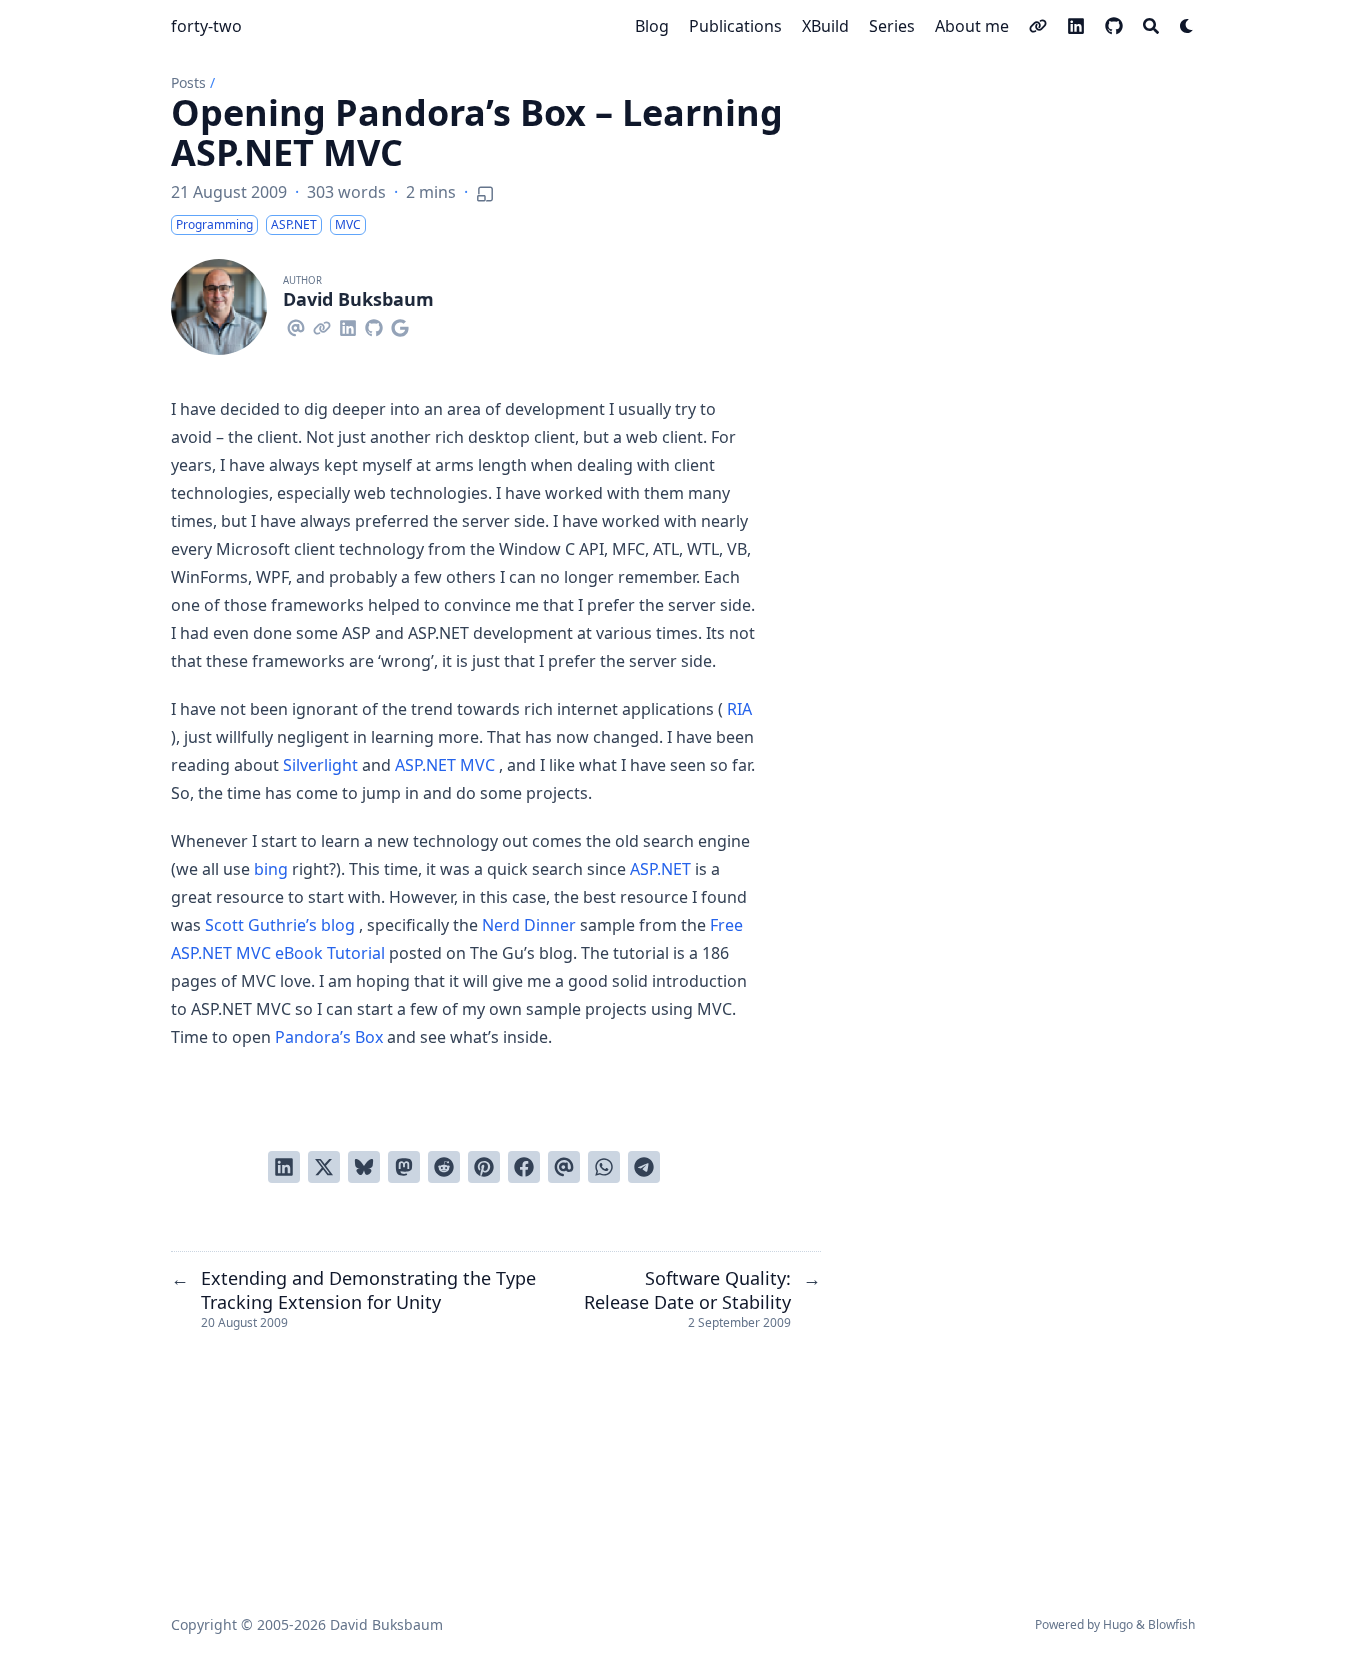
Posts (188, 82)
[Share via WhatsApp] (604, 1167)
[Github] (374, 325)
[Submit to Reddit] (444, 1167)
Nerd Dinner (529, 925)
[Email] (296, 325)
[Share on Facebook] (524, 1167)
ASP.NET (660, 869)
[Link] (322, 325)
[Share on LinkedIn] (284, 1167)
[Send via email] (564, 1167)
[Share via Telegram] (644, 1167)
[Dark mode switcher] (1187, 26)
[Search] (1151, 26)
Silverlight (320, 765)
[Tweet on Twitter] (324, 1167)
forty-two (206, 26)
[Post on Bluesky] (364, 1167)
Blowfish (1171, 1624)
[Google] (400, 325)
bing (271, 869)
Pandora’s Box (329, 1037)
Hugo (1118, 1624)
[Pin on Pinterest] (484, 1167)
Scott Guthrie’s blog (280, 925)
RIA (739, 709)
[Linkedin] (348, 325)
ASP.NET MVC (445, 765)
